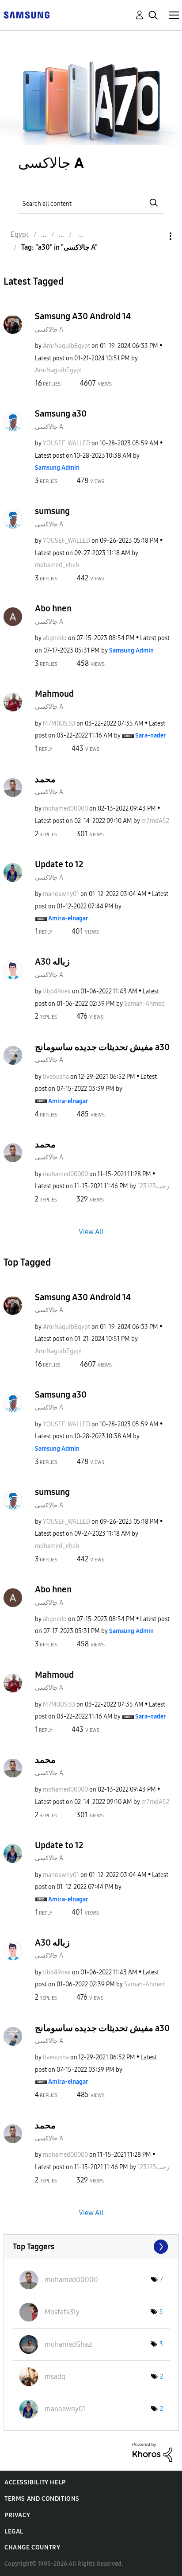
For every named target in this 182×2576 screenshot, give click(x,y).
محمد (45, 779)
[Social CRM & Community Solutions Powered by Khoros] (152, 2452)
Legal (14, 2532)
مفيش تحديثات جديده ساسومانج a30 (102, 1047)
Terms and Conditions (42, 2499)
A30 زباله (52, 962)
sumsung (52, 511)
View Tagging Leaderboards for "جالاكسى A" (91, 2247)
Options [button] (155, 236)
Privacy (17, 2515)
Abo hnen (53, 608)
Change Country (32, 2547)
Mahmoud (54, 694)
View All (91, 1232)
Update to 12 (59, 864)
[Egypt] (27, 14)
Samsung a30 (61, 413)
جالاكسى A (49, 330)
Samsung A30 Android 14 (83, 316)
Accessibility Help (35, 2482)
